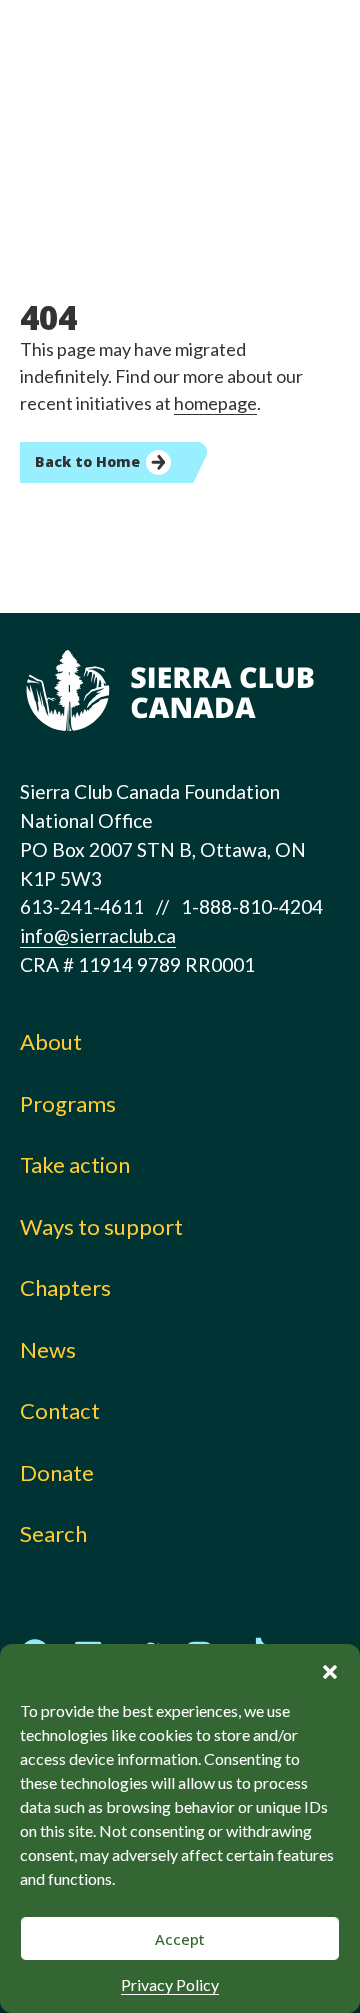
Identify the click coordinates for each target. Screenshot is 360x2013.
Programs (68, 1103)
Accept (180, 1939)
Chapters (65, 1287)
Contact (60, 1410)
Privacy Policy (170, 1984)
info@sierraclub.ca (98, 935)
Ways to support (101, 1226)
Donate (57, 1472)
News (48, 1349)
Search (53, 1533)
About (51, 1041)
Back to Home (87, 461)
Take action (75, 1164)
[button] (330, 1669)
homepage (215, 403)
